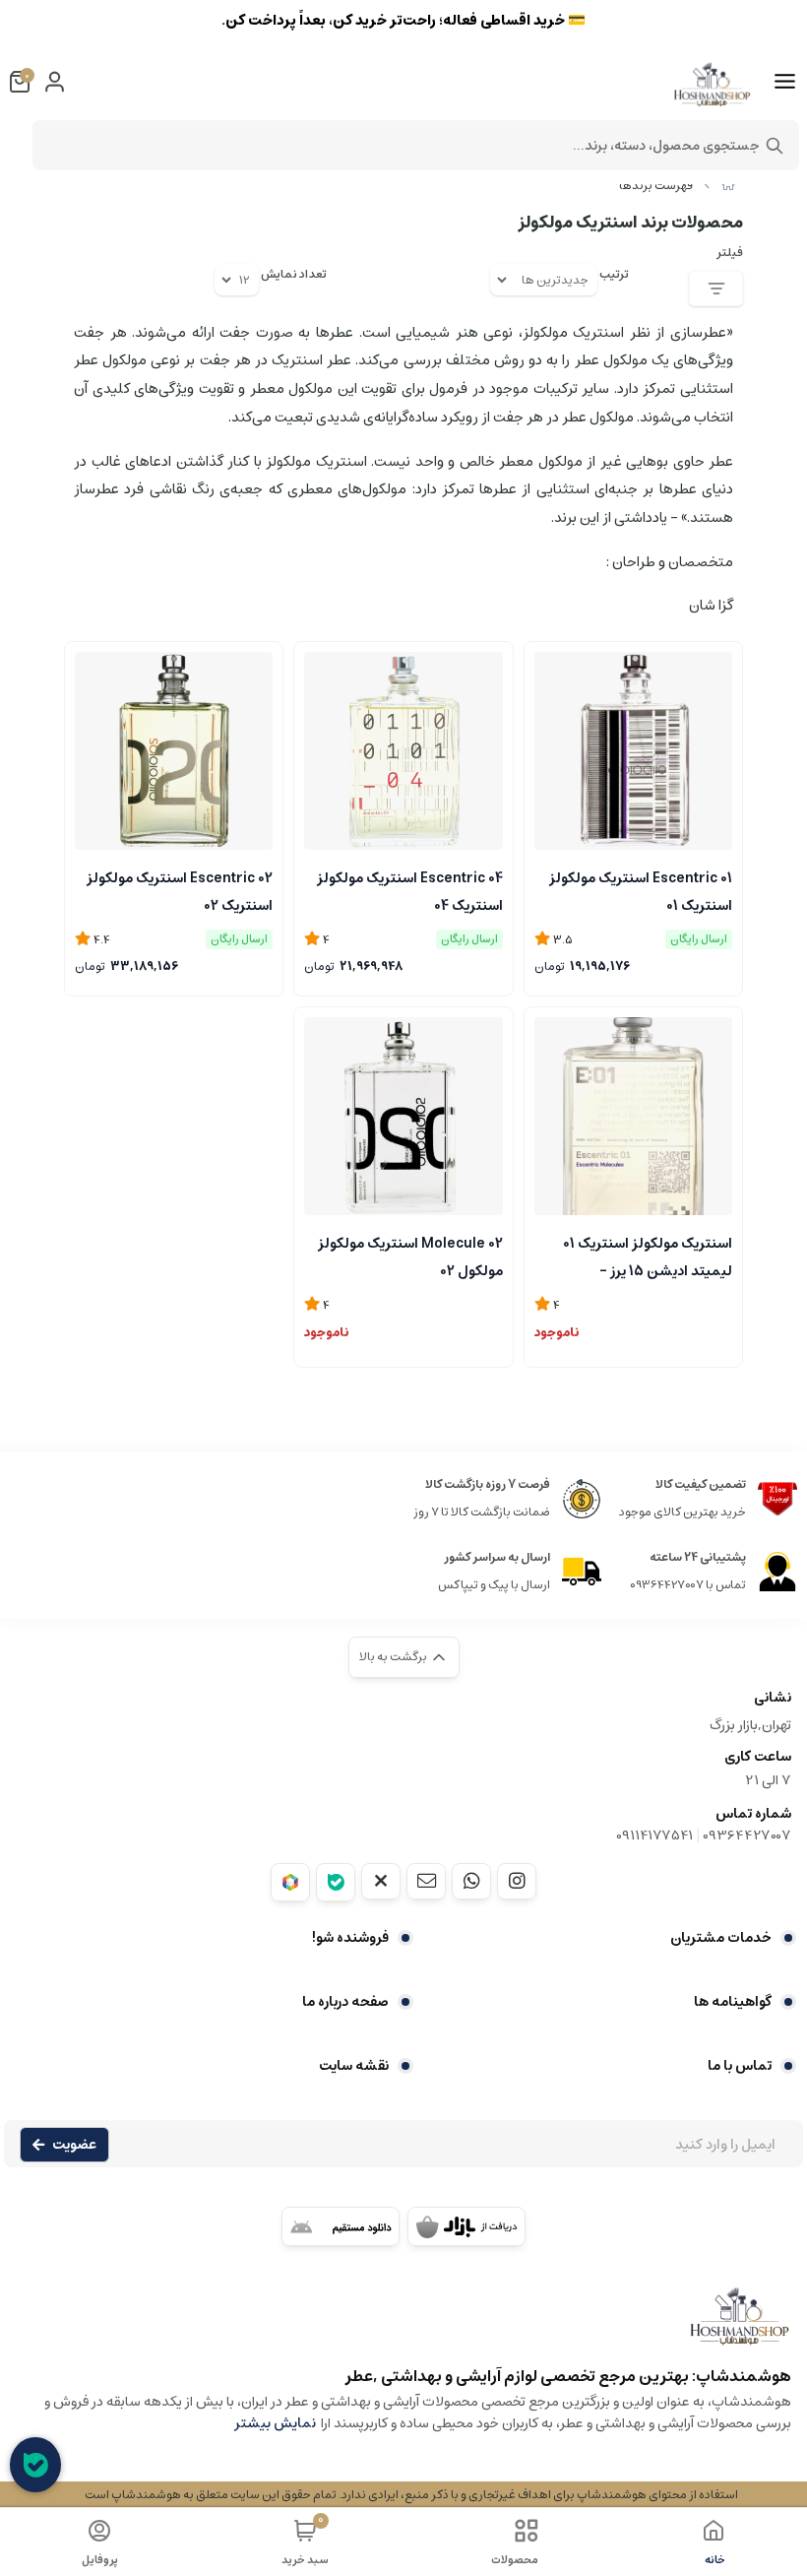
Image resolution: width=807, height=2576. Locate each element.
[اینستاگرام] (517, 1881)
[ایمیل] (426, 1881)
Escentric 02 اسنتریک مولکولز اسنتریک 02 (180, 890)
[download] (341, 2226)
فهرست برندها (656, 186)
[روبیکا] (290, 1882)
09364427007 (747, 1835)
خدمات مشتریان (721, 1938)
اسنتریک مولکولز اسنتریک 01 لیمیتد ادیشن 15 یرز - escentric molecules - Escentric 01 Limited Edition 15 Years (640, 1256)
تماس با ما (740, 2066)
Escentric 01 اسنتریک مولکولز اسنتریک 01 (641, 890)
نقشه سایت (354, 2066)
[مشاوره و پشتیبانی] (35, 2465)
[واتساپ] (471, 1881)
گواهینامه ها (733, 2002)
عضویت (74, 2145)
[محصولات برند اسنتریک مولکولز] (403, 2325)
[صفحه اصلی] (728, 186)
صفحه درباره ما (345, 2002)
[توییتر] (381, 1881)
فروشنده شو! (350, 1938)
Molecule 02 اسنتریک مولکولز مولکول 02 (410, 1256)
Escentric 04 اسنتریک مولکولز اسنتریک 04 (409, 890)
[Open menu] (785, 82)
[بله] (336, 1882)
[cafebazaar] (466, 2226)
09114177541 (654, 1835)
